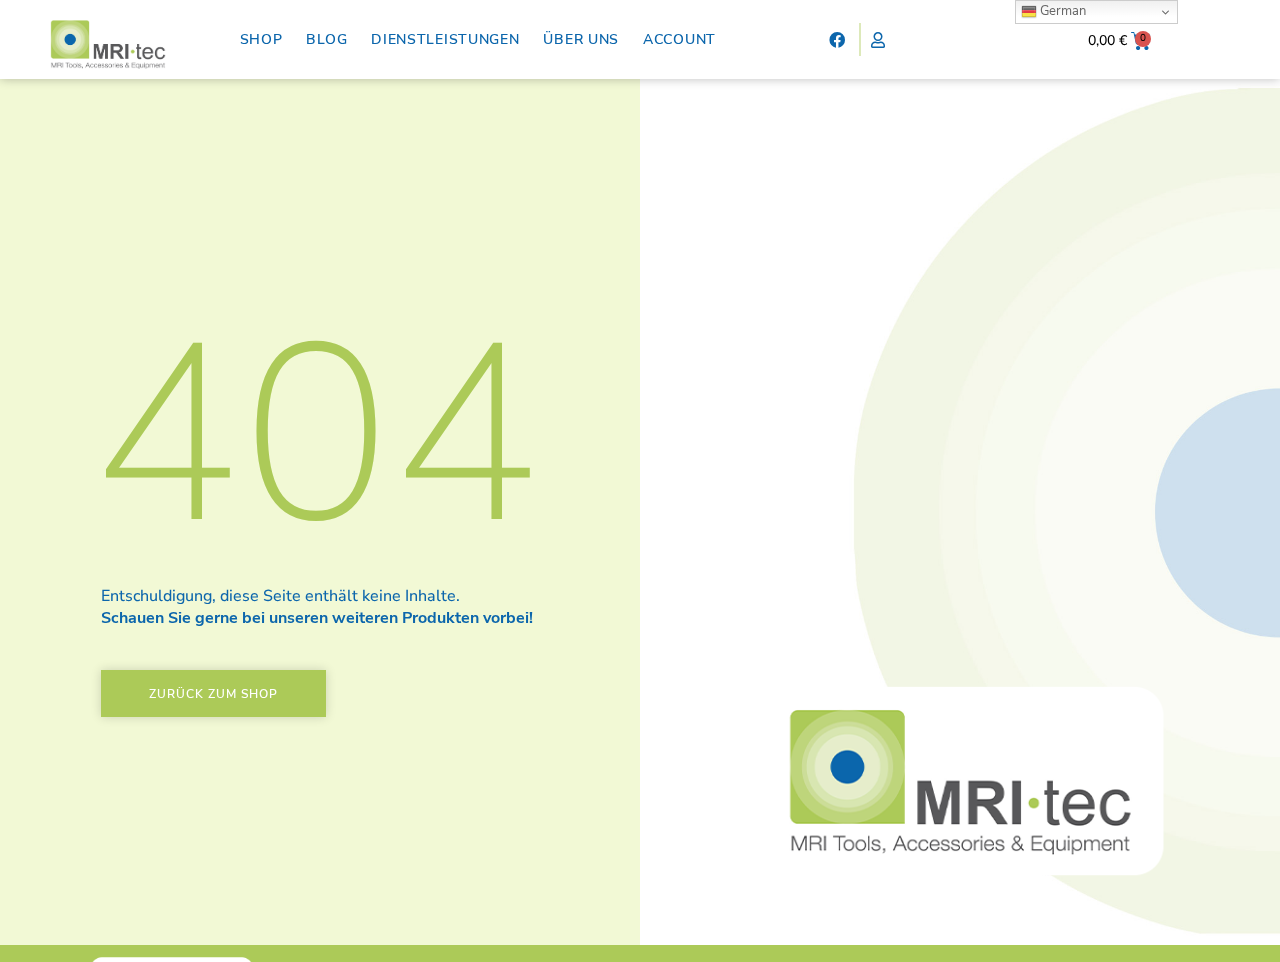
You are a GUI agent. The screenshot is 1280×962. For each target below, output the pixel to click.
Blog (326, 39)
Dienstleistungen (445, 39)
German (1061, 11)
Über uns (581, 39)
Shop (261, 39)
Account (679, 39)
